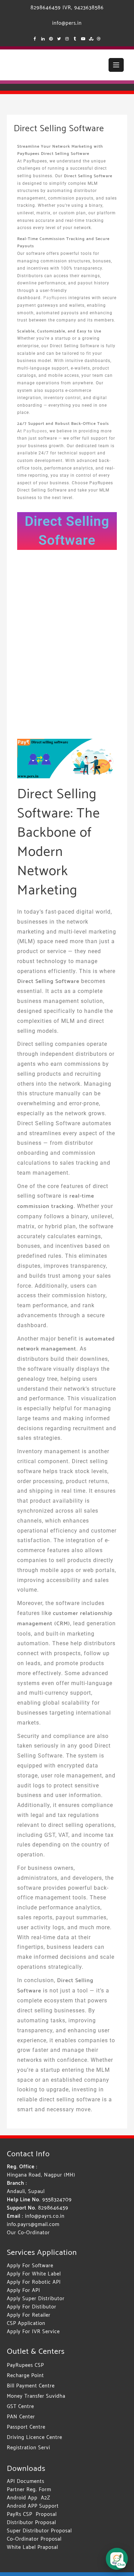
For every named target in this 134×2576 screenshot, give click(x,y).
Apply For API (24, 2290)
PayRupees (56, 298)
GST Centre (20, 2406)
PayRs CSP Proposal (32, 2514)
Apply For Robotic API (34, 2282)
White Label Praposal (32, 2547)
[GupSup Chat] (117, 2559)
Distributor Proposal (31, 2523)
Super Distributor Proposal (39, 2531)
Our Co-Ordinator (28, 2233)
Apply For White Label (34, 2274)
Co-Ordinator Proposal (34, 2539)
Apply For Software (30, 2266)
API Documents (26, 2481)
